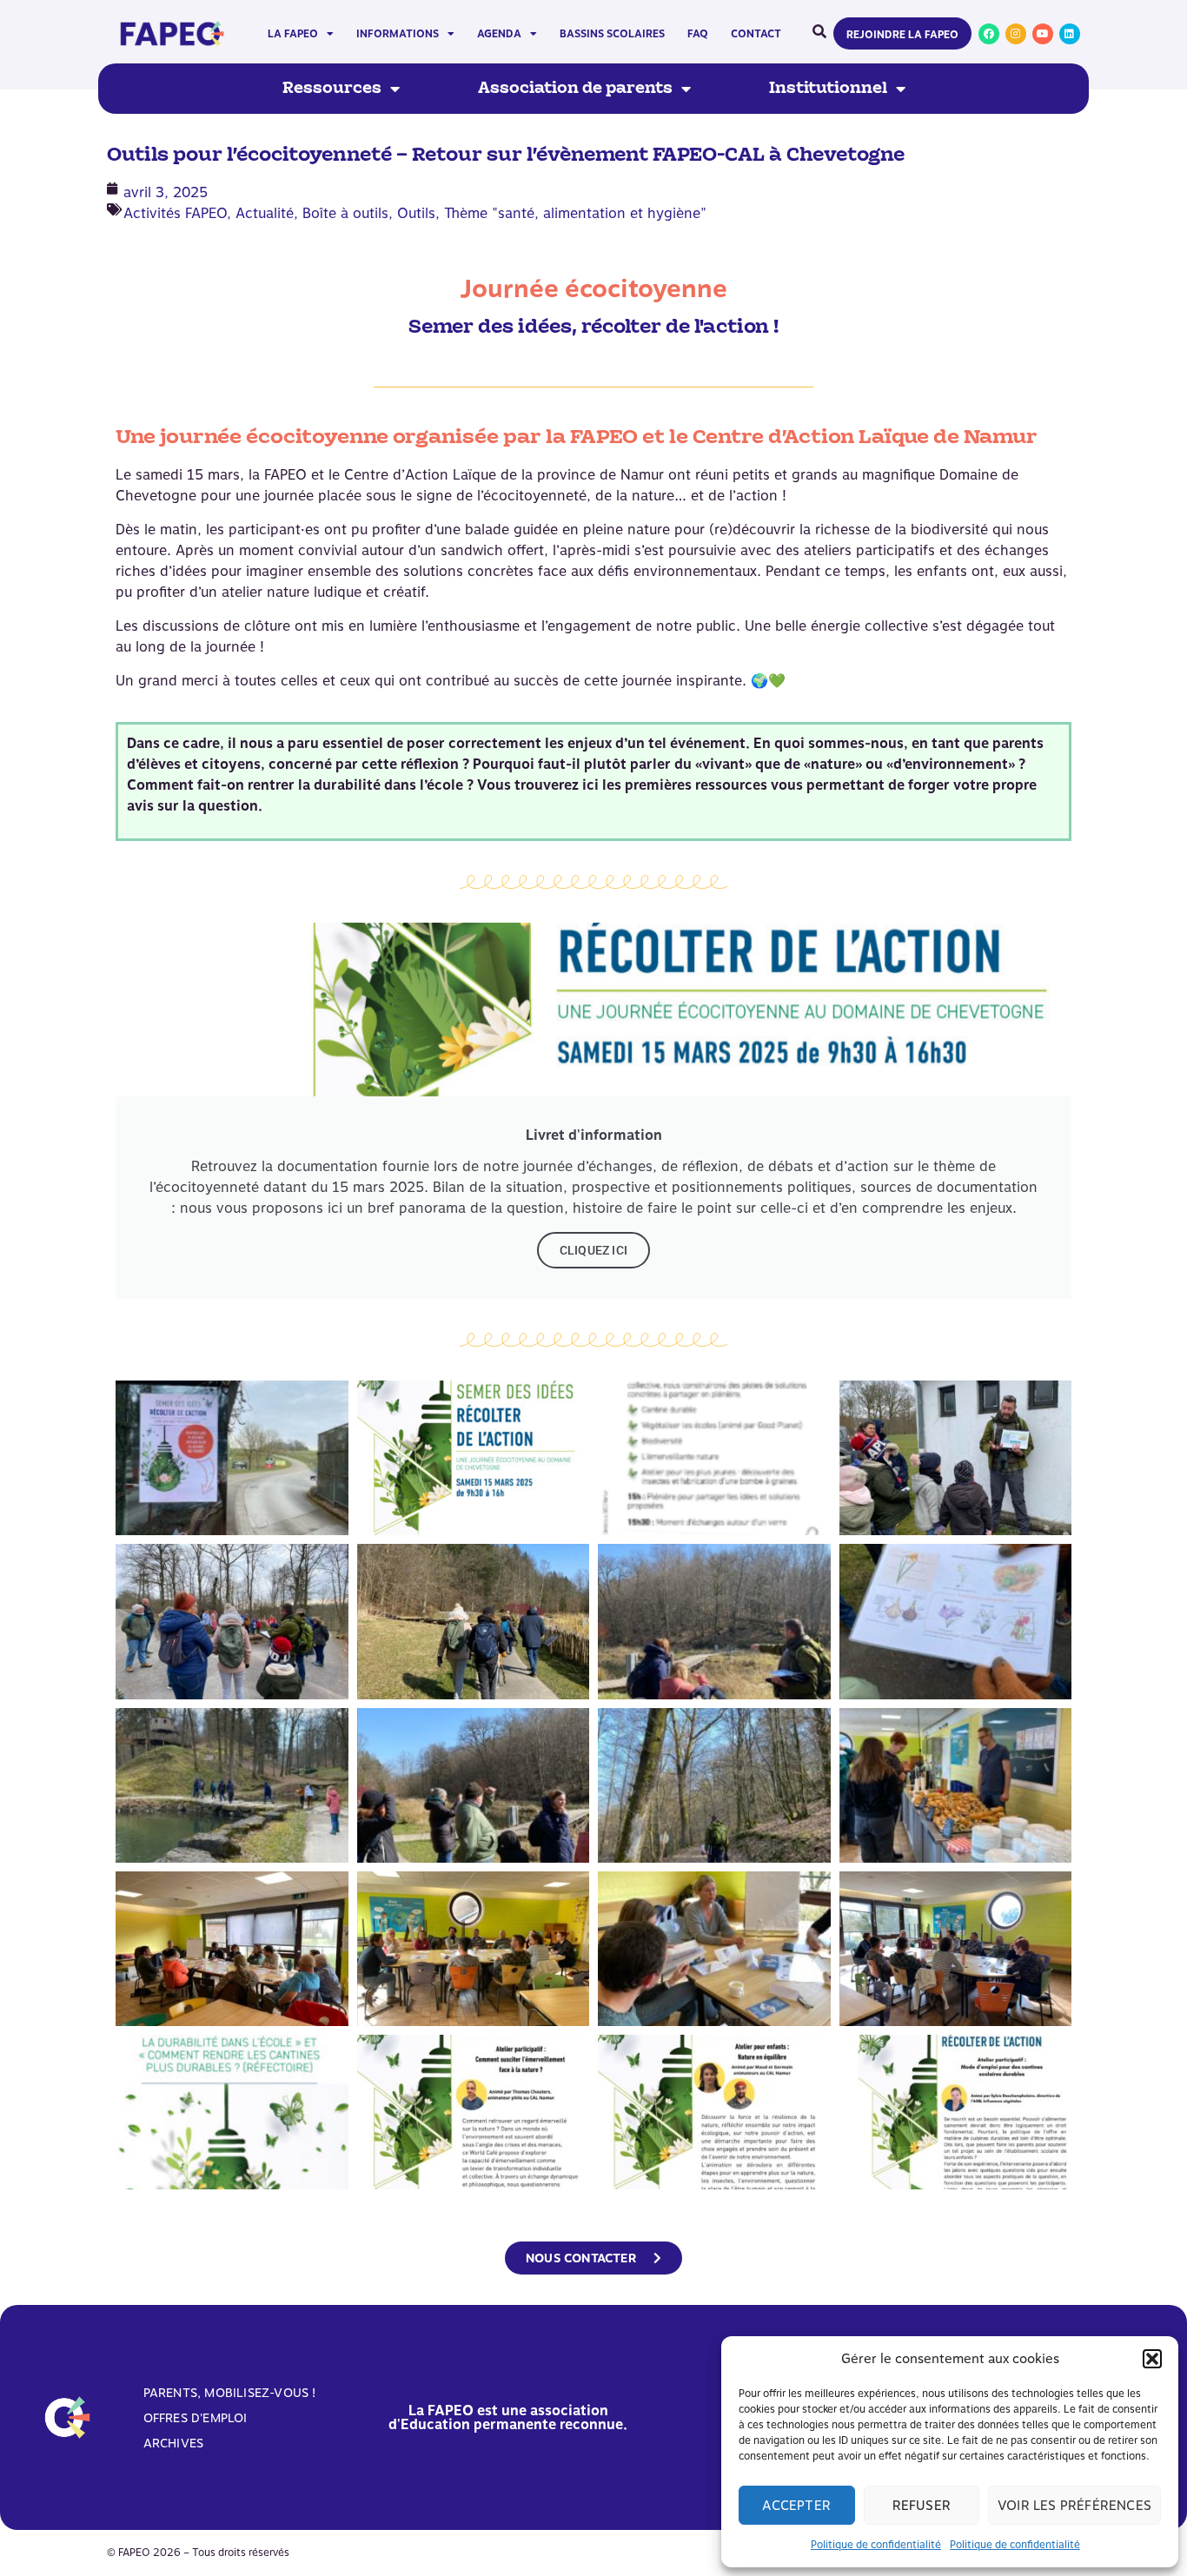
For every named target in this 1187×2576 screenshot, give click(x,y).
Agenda (499, 34)
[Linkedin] (1070, 34)
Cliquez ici (593, 1250)
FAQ (698, 34)
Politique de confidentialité (876, 2545)
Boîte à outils (345, 213)
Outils (416, 213)
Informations (398, 34)
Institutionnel (828, 89)
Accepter (796, 2506)
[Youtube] (1043, 34)
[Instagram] (1016, 34)
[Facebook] (989, 34)
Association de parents (575, 89)
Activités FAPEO (175, 213)
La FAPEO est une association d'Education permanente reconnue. (508, 2417)
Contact (756, 34)
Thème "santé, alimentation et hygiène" (575, 213)
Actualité (265, 213)
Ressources (332, 89)
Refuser (922, 2506)
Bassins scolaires (612, 34)
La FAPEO (293, 34)
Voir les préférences (1074, 2506)
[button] (1152, 2359)
